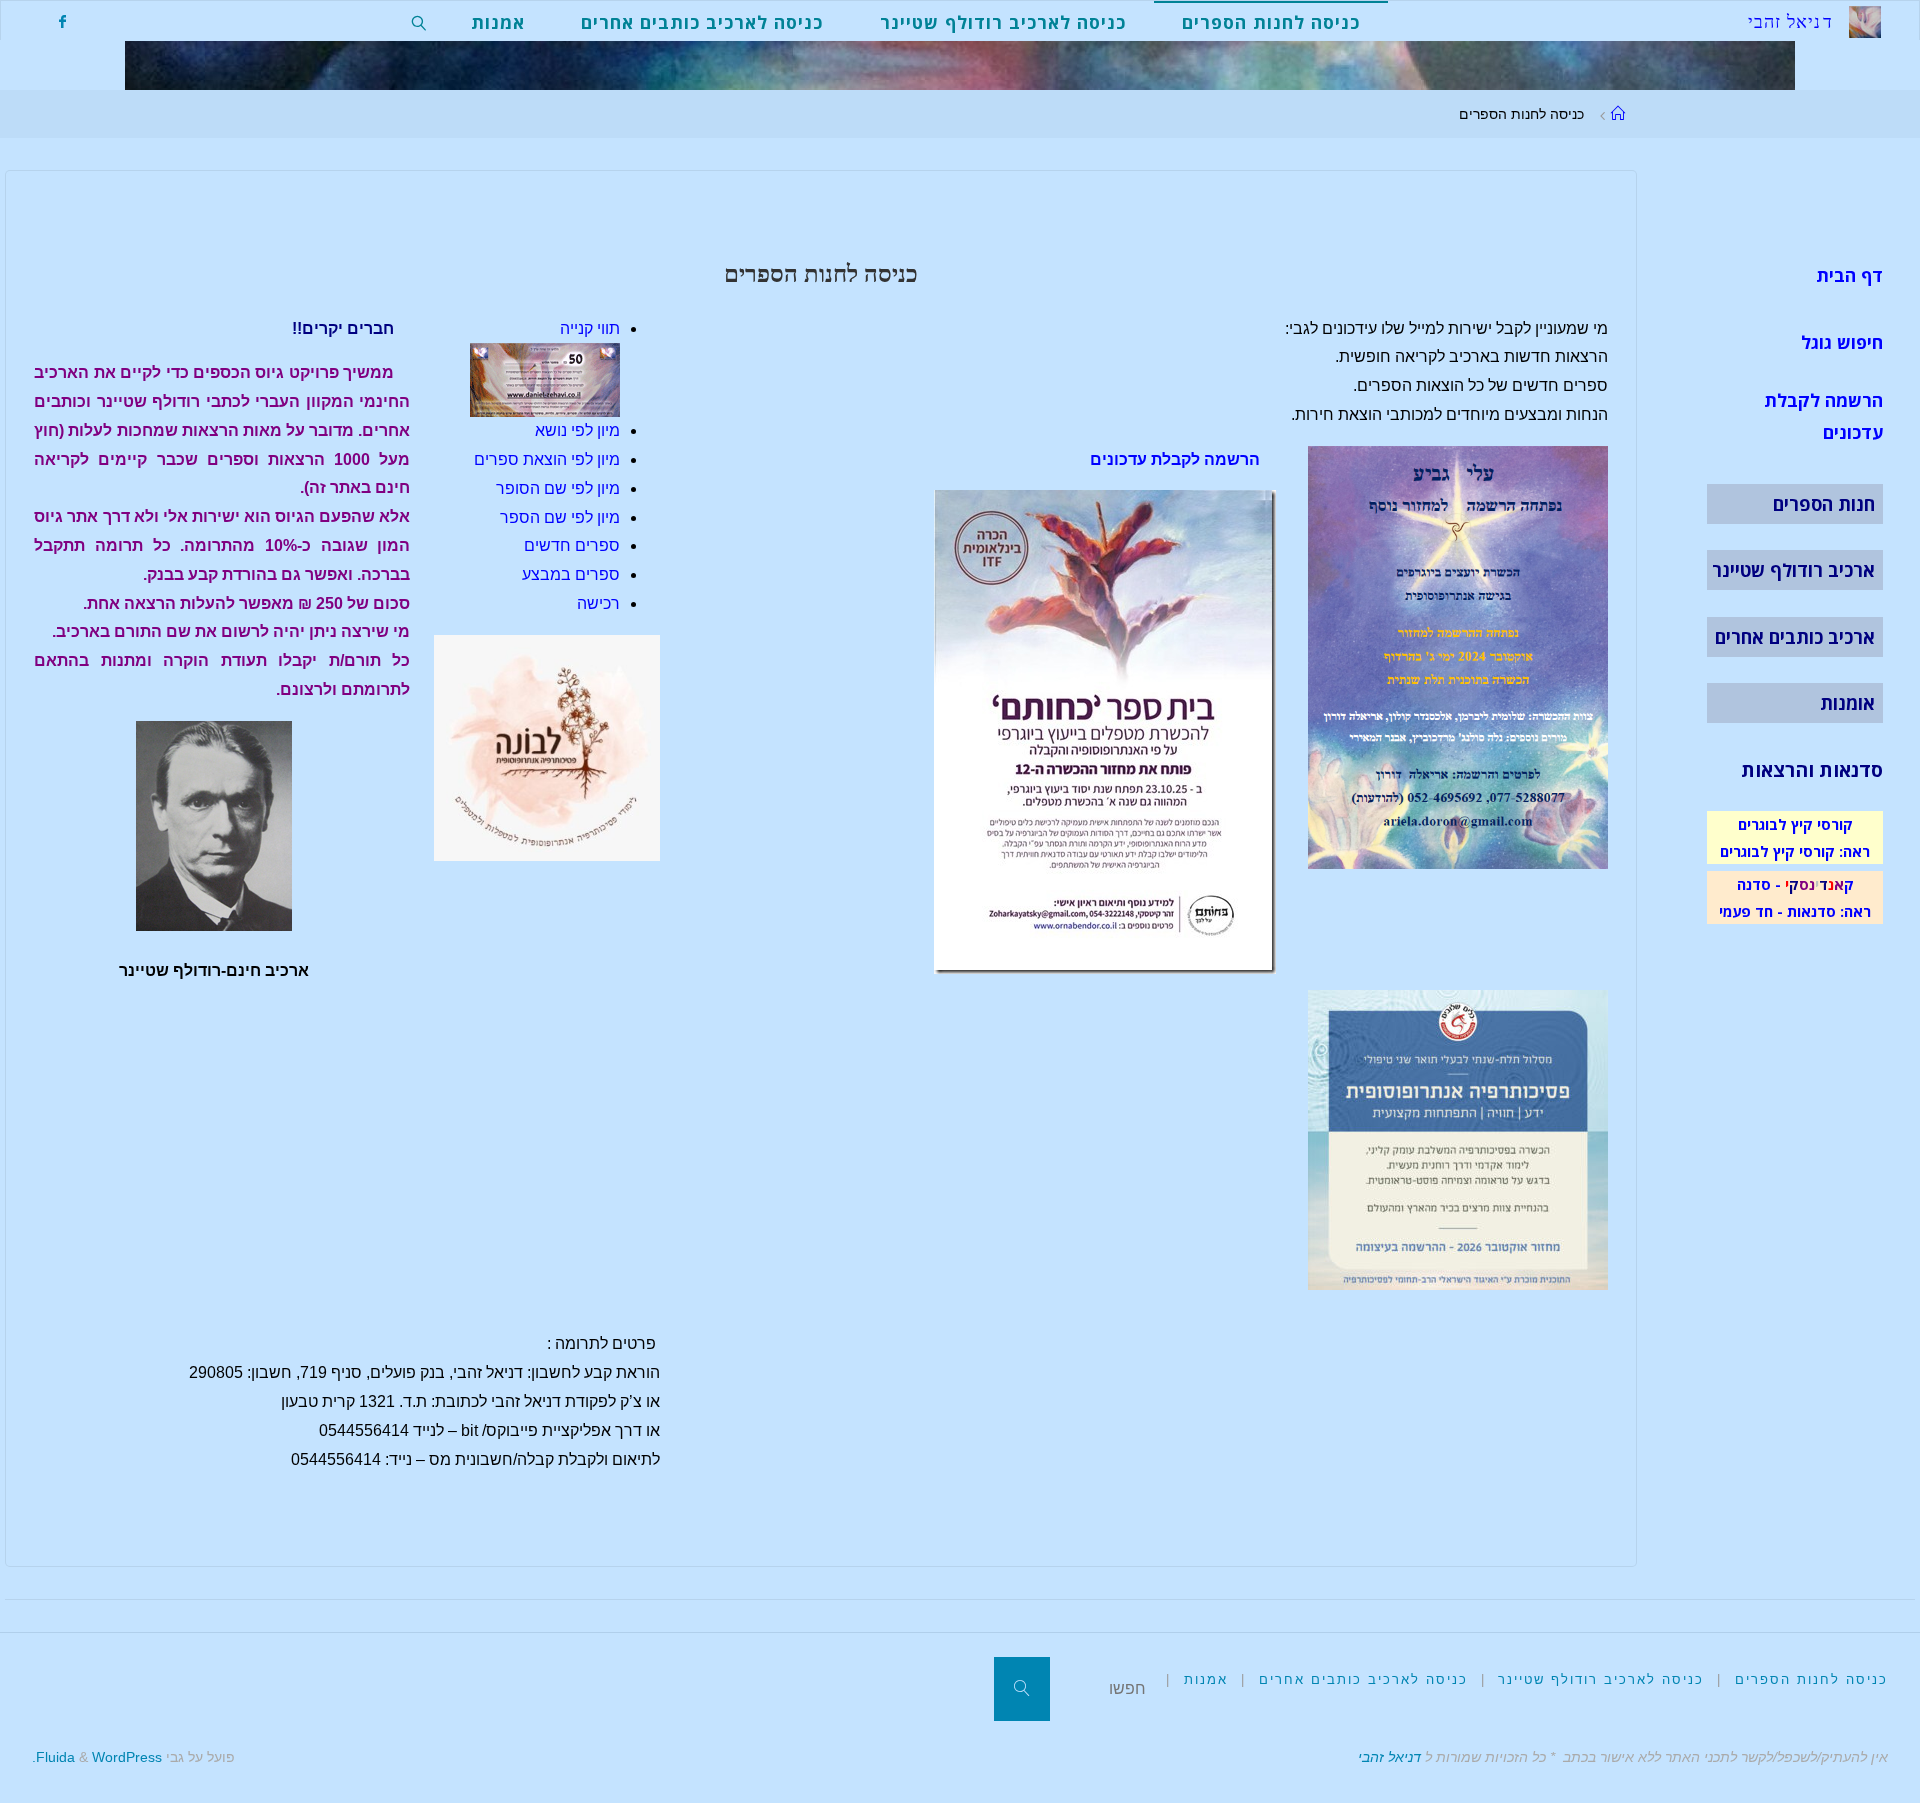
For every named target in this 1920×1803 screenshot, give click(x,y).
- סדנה (1759, 884)
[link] (419, 21)
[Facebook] (61, 21)
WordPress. (97, 1757)
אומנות (1847, 703)
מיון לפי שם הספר (560, 517)
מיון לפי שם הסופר (558, 488)
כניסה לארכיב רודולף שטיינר (1601, 1679)
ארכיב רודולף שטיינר (1793, 570)
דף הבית (1849, 275)
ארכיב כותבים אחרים (1795, 637)
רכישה (598, 603)
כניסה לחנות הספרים (1811, 1679)
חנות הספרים (1824, 504)
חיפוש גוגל (1842, 342)
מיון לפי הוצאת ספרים (547, 459)
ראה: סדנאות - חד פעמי (1795, 911)
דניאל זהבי (1389, 1757)
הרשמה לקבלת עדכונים (1175, 459)
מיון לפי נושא (577, 430)
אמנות (1206, 1679)
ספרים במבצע (571, 574)
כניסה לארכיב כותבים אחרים (1363, 1679)
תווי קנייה (590, 328)
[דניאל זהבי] (1865, 20)
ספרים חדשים (572, 545)
